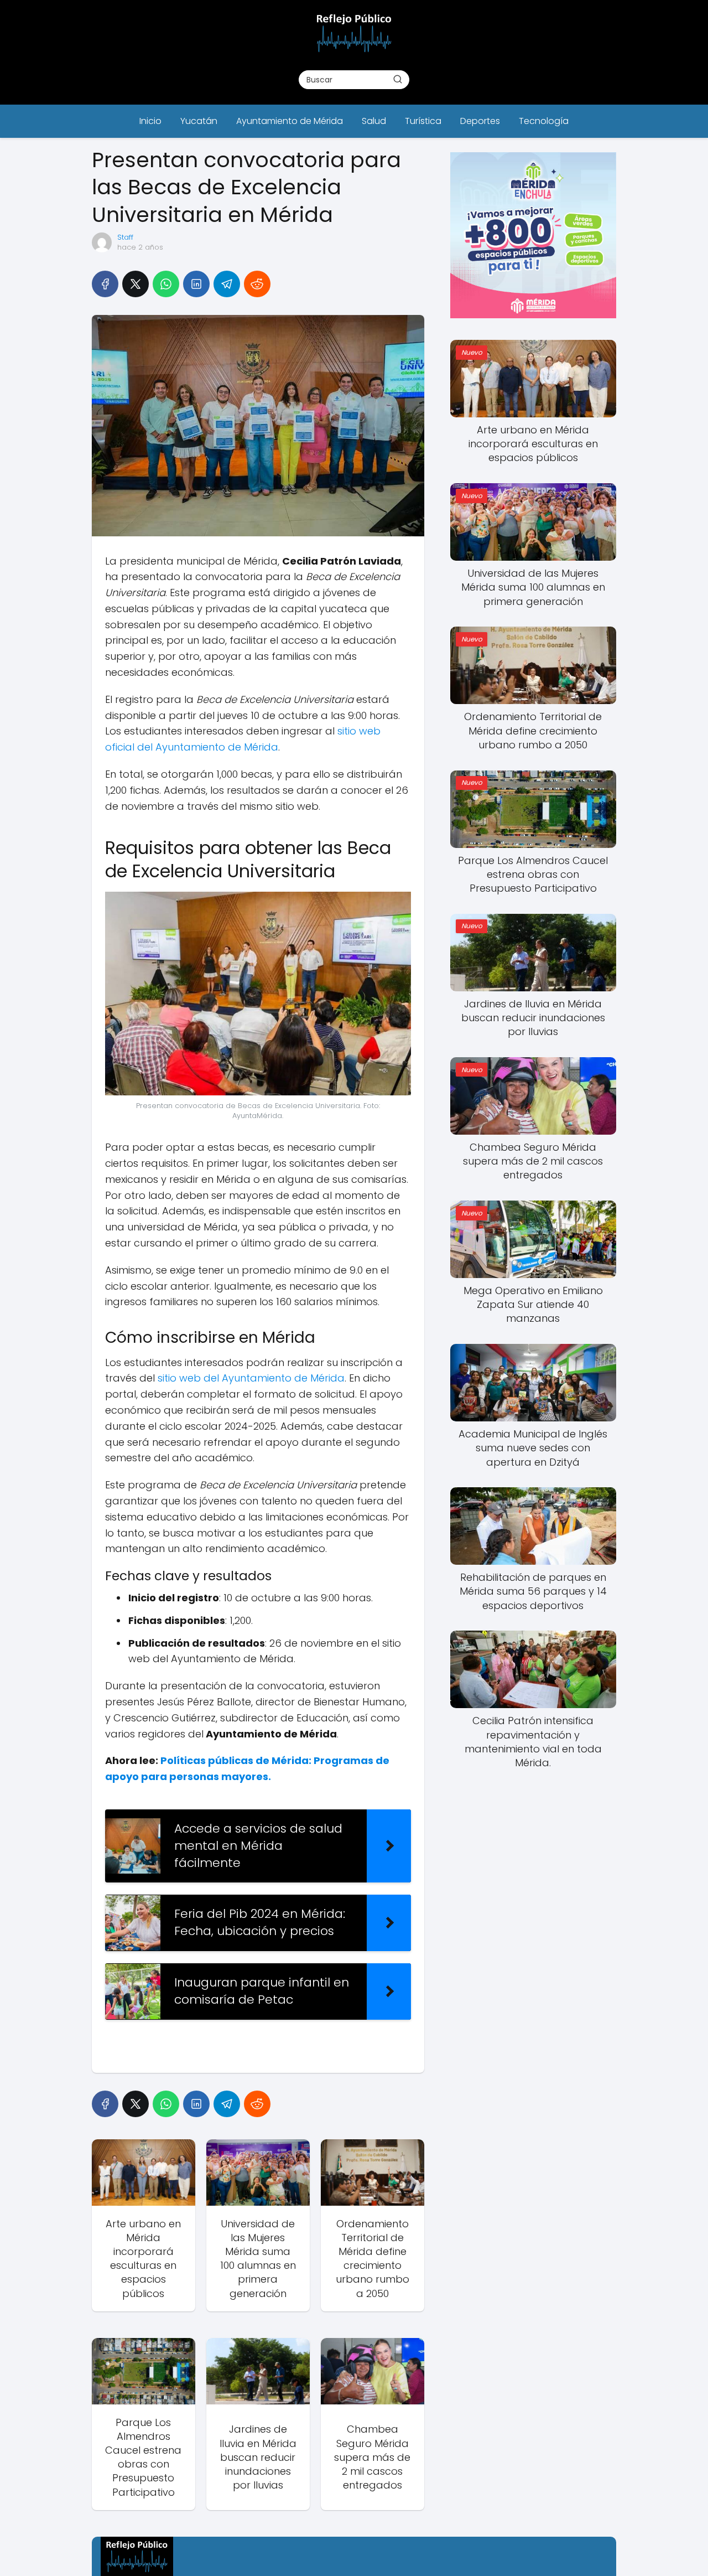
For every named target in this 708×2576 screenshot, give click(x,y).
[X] (136, 284)
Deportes (480, 121)
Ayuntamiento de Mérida (290, 121)
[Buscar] (398, 79)
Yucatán (199, 121)
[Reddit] (257, 284)
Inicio (150, 121)
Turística (423, 121)
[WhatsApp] (166, 284)
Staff (125, 237)
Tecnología (544, 121)
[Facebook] (105, 284)
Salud (374, 121)
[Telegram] (227, 284)
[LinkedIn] (196, 284)
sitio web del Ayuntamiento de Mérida (251, 1378)
